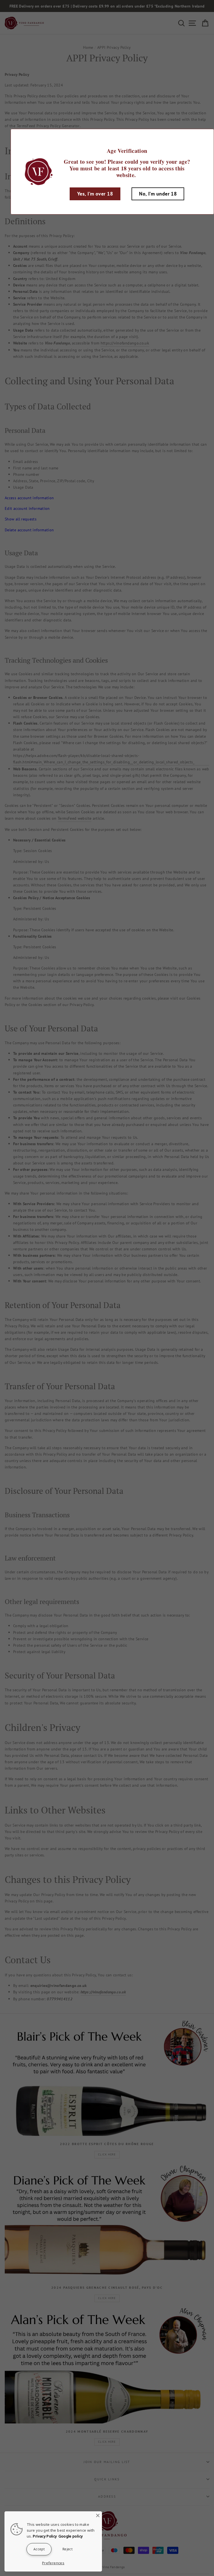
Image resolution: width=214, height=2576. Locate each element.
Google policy (71, 2536)
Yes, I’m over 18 (95, 194)
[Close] (98, 2515)
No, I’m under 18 (158, 194)
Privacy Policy (45, 2536)
